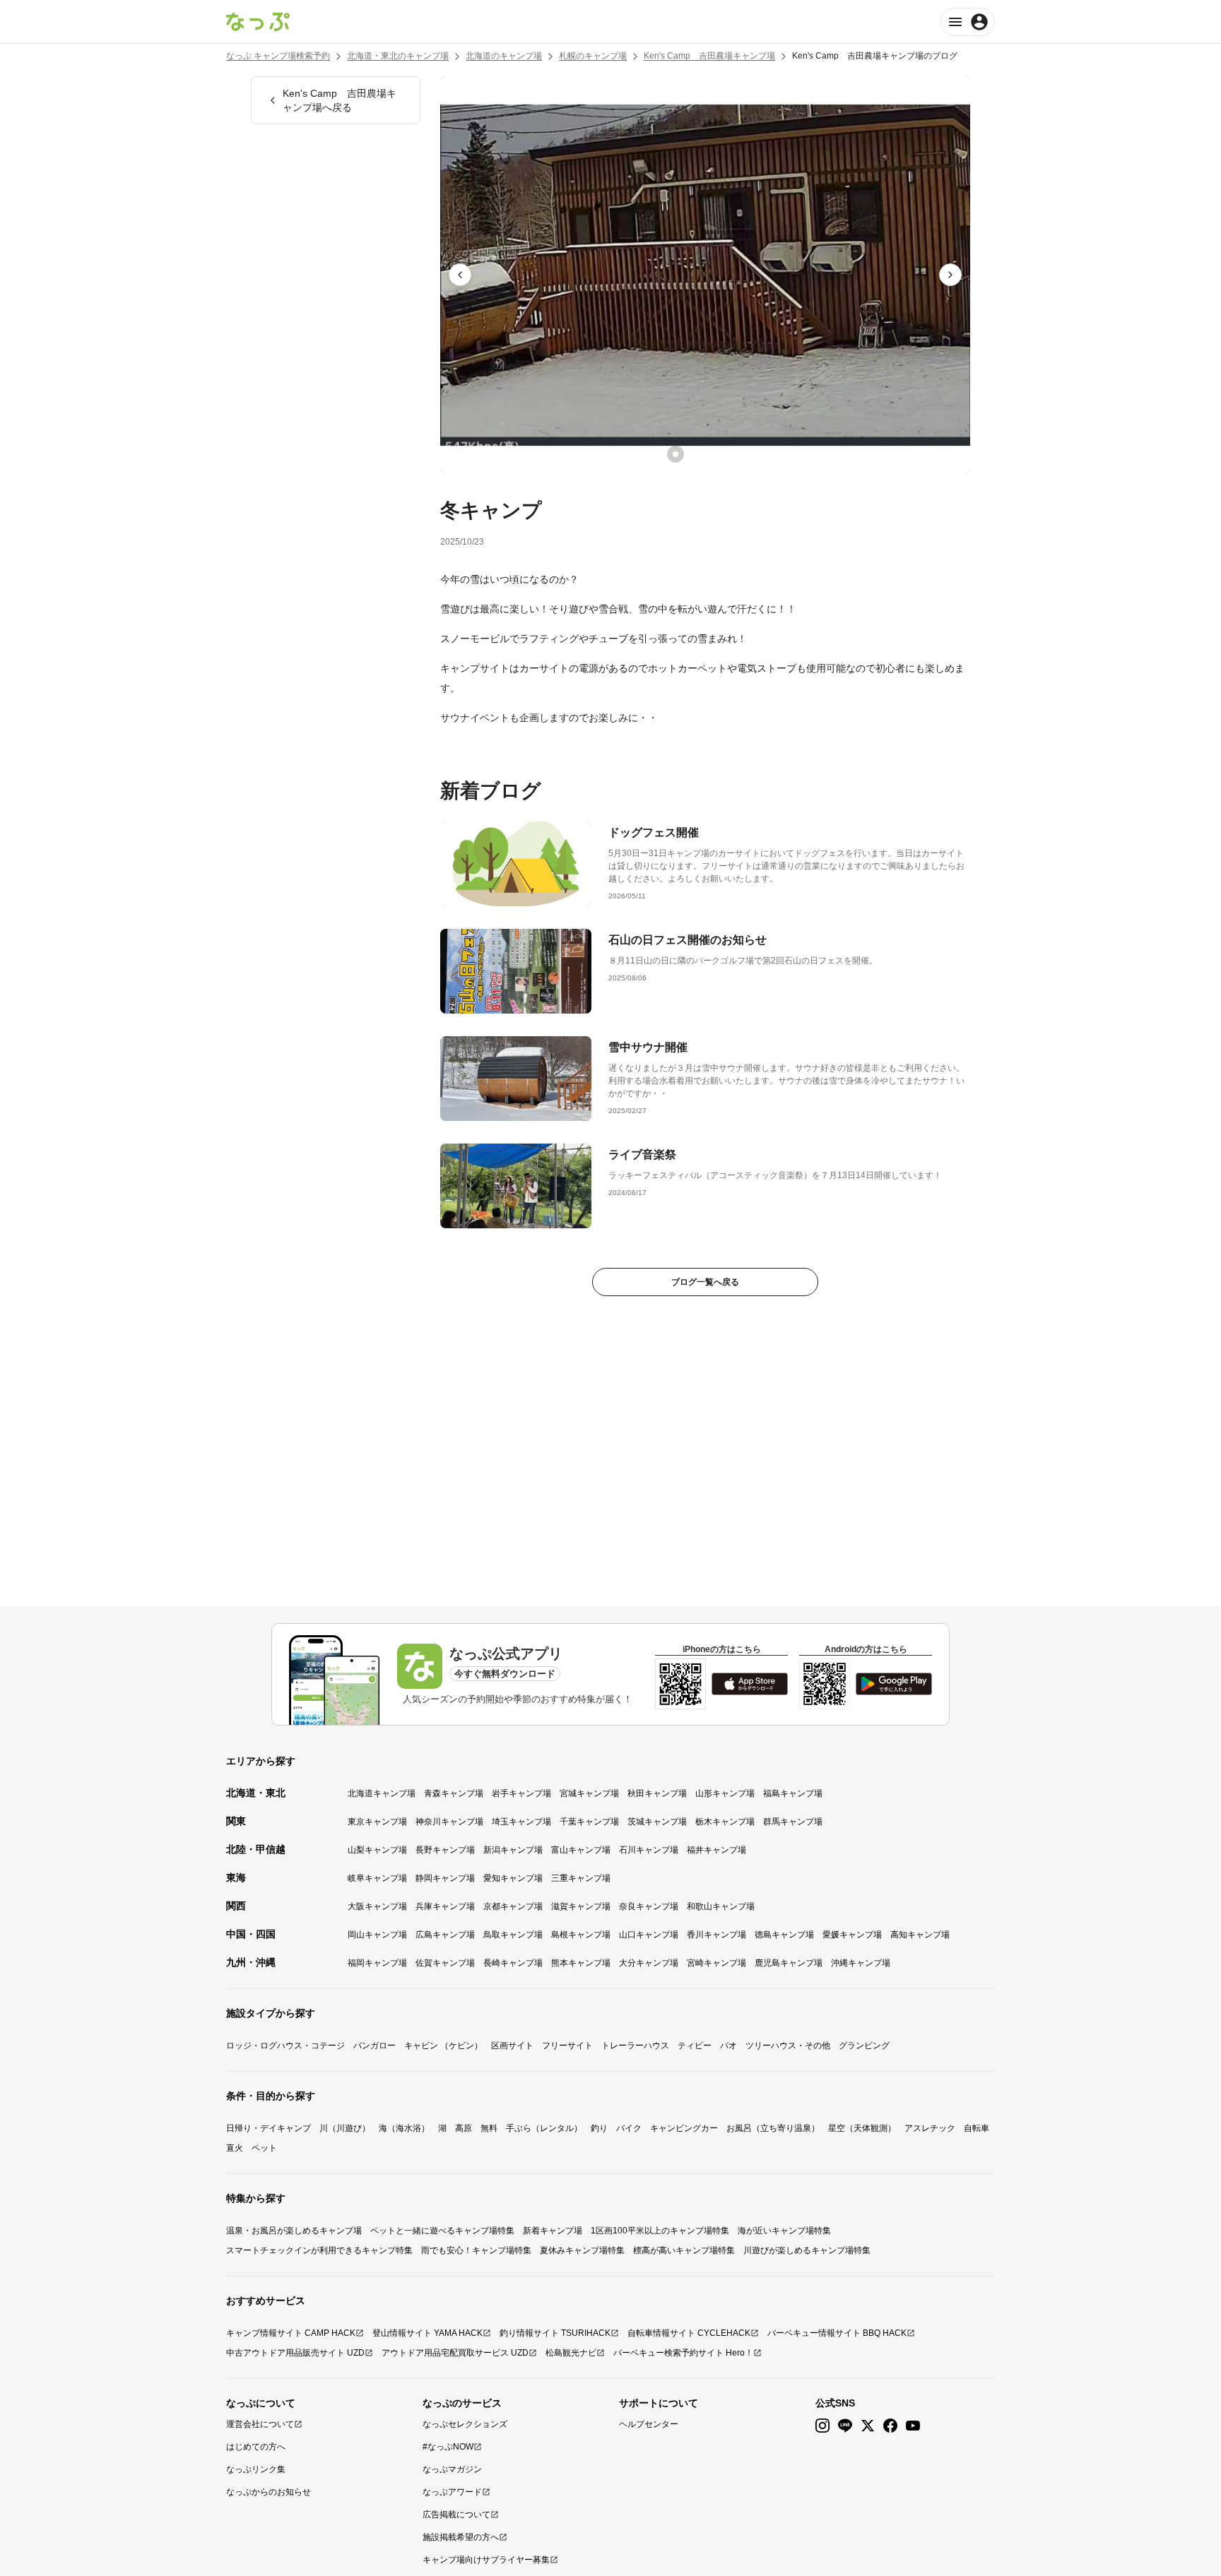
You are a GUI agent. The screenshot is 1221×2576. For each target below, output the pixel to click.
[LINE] (845, 2426)
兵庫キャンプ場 (445, 1906)
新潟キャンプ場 (513, 1850)
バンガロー (374, 2046)
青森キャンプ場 (454, 1793)
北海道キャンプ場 (382, 1793)
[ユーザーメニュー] (968, 22)
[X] (868, 2426)
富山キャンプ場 (581, 1850)
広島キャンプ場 (445, 1935)
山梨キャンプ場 (377, 1850)
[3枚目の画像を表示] (715, 454)
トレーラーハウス (635, 2046)
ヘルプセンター (649, 2424)
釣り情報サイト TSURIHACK (555, 2333)
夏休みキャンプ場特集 (582, 2250)
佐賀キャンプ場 (445, 1963)
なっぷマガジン (452, 2469)
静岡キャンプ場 (445, 1878)
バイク (629, 2128)
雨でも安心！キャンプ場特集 (476, 2250)
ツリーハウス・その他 (788, 2046)
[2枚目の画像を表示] (695, 454)
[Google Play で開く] (894, 1684)
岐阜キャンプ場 (377, 1878)
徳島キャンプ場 (784, 1935)
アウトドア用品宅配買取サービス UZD (455, 2353)
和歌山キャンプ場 (721, 1906)
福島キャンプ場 (793, 1793)
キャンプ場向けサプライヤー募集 (486, 2560)
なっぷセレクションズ (465, 2424)
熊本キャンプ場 (581, 1963)
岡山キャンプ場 (377, 1935)
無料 (489, 2128)
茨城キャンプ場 (657, 1822)
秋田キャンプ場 (657, 1793)
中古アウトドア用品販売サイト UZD (295, 2353)
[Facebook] (890, 2426)
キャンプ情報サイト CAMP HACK (291, 2333)
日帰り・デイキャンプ (269, 2128)
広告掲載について (456, 2515)
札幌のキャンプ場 (593, 56)
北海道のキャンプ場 (504, 56)
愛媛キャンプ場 (852, 1935)
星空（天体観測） (862, 2128)
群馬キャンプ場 (793, 1822)
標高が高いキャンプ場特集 (684, 2250)
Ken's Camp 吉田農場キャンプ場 (709, 56)
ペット (264, 2148)
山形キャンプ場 (725, 1793)
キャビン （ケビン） (443, 2046)
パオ (729, 2046)
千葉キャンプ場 (589, 1822)
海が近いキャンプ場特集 (784, 2231)
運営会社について (260, 2424)
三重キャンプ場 (581, 1878)
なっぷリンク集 (256, 2469)
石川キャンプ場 (649, 1850)
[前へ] (460, 275)
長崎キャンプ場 (513, 1963)
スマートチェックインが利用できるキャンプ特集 (319, 2250)
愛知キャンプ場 (513, 1878)
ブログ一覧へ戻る (705, 1282)
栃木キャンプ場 (725, 1822)
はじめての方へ (256, 2447)
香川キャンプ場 (716, 1935)
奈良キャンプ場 (649, 1906)
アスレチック (930, 2128)
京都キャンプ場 (513, 1906)
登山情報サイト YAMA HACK (427, 2333)
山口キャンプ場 (649, 1935)
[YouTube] (913, 2426)
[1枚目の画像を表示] (676, 454)
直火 (235, 2148)
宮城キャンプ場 (589, 1793)
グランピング (864, 2046)
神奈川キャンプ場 (449, 1822)
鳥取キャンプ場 (513, 1935)
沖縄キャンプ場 (861, 1963)
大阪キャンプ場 (377, 1906)
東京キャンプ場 (377, 1822)
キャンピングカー (684, 2128)
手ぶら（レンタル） (544, 2128)
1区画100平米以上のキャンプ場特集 (660, 2231)
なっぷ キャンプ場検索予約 (278, 56)
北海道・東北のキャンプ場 (398, 56)
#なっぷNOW (448, 2447)
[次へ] (950, 275)
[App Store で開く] (750, 1684)
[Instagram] (822, 2426)
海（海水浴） (404, 2128)
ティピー (695, 2046)
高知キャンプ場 (920, 1935)
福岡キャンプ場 (377, 1963)
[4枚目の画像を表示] (735, 454)
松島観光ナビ (571, 2353)
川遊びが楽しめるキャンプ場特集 (807, 2250)
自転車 (977, 2128)
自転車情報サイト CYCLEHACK (689, 2333)
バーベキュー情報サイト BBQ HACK (837, 2333)
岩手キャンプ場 (521, 1793)
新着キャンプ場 (553, 2231)
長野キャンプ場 (445, 1850)
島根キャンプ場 (581, 1935)
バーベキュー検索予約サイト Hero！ (683, 2353)
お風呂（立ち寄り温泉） (773, 2128)
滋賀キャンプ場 (581, 1906)
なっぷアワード (452, 2492)
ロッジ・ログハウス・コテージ (285, 2046)
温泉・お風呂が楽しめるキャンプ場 (294, 2231)
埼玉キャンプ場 (521, 1822)
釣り (599, 2128)
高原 (464, 2128)
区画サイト (512, 2046)
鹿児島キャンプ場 (789, 1963)
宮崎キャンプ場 (716, 1963)
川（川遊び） (345, 2128)
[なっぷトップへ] (258, 22)
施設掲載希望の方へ (461, 2537)
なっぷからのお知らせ (269, 2492)
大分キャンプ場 (649, 1963)
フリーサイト (567, 2046)
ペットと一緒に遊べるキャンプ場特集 (442, 2231)
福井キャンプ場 (716, 1850)
